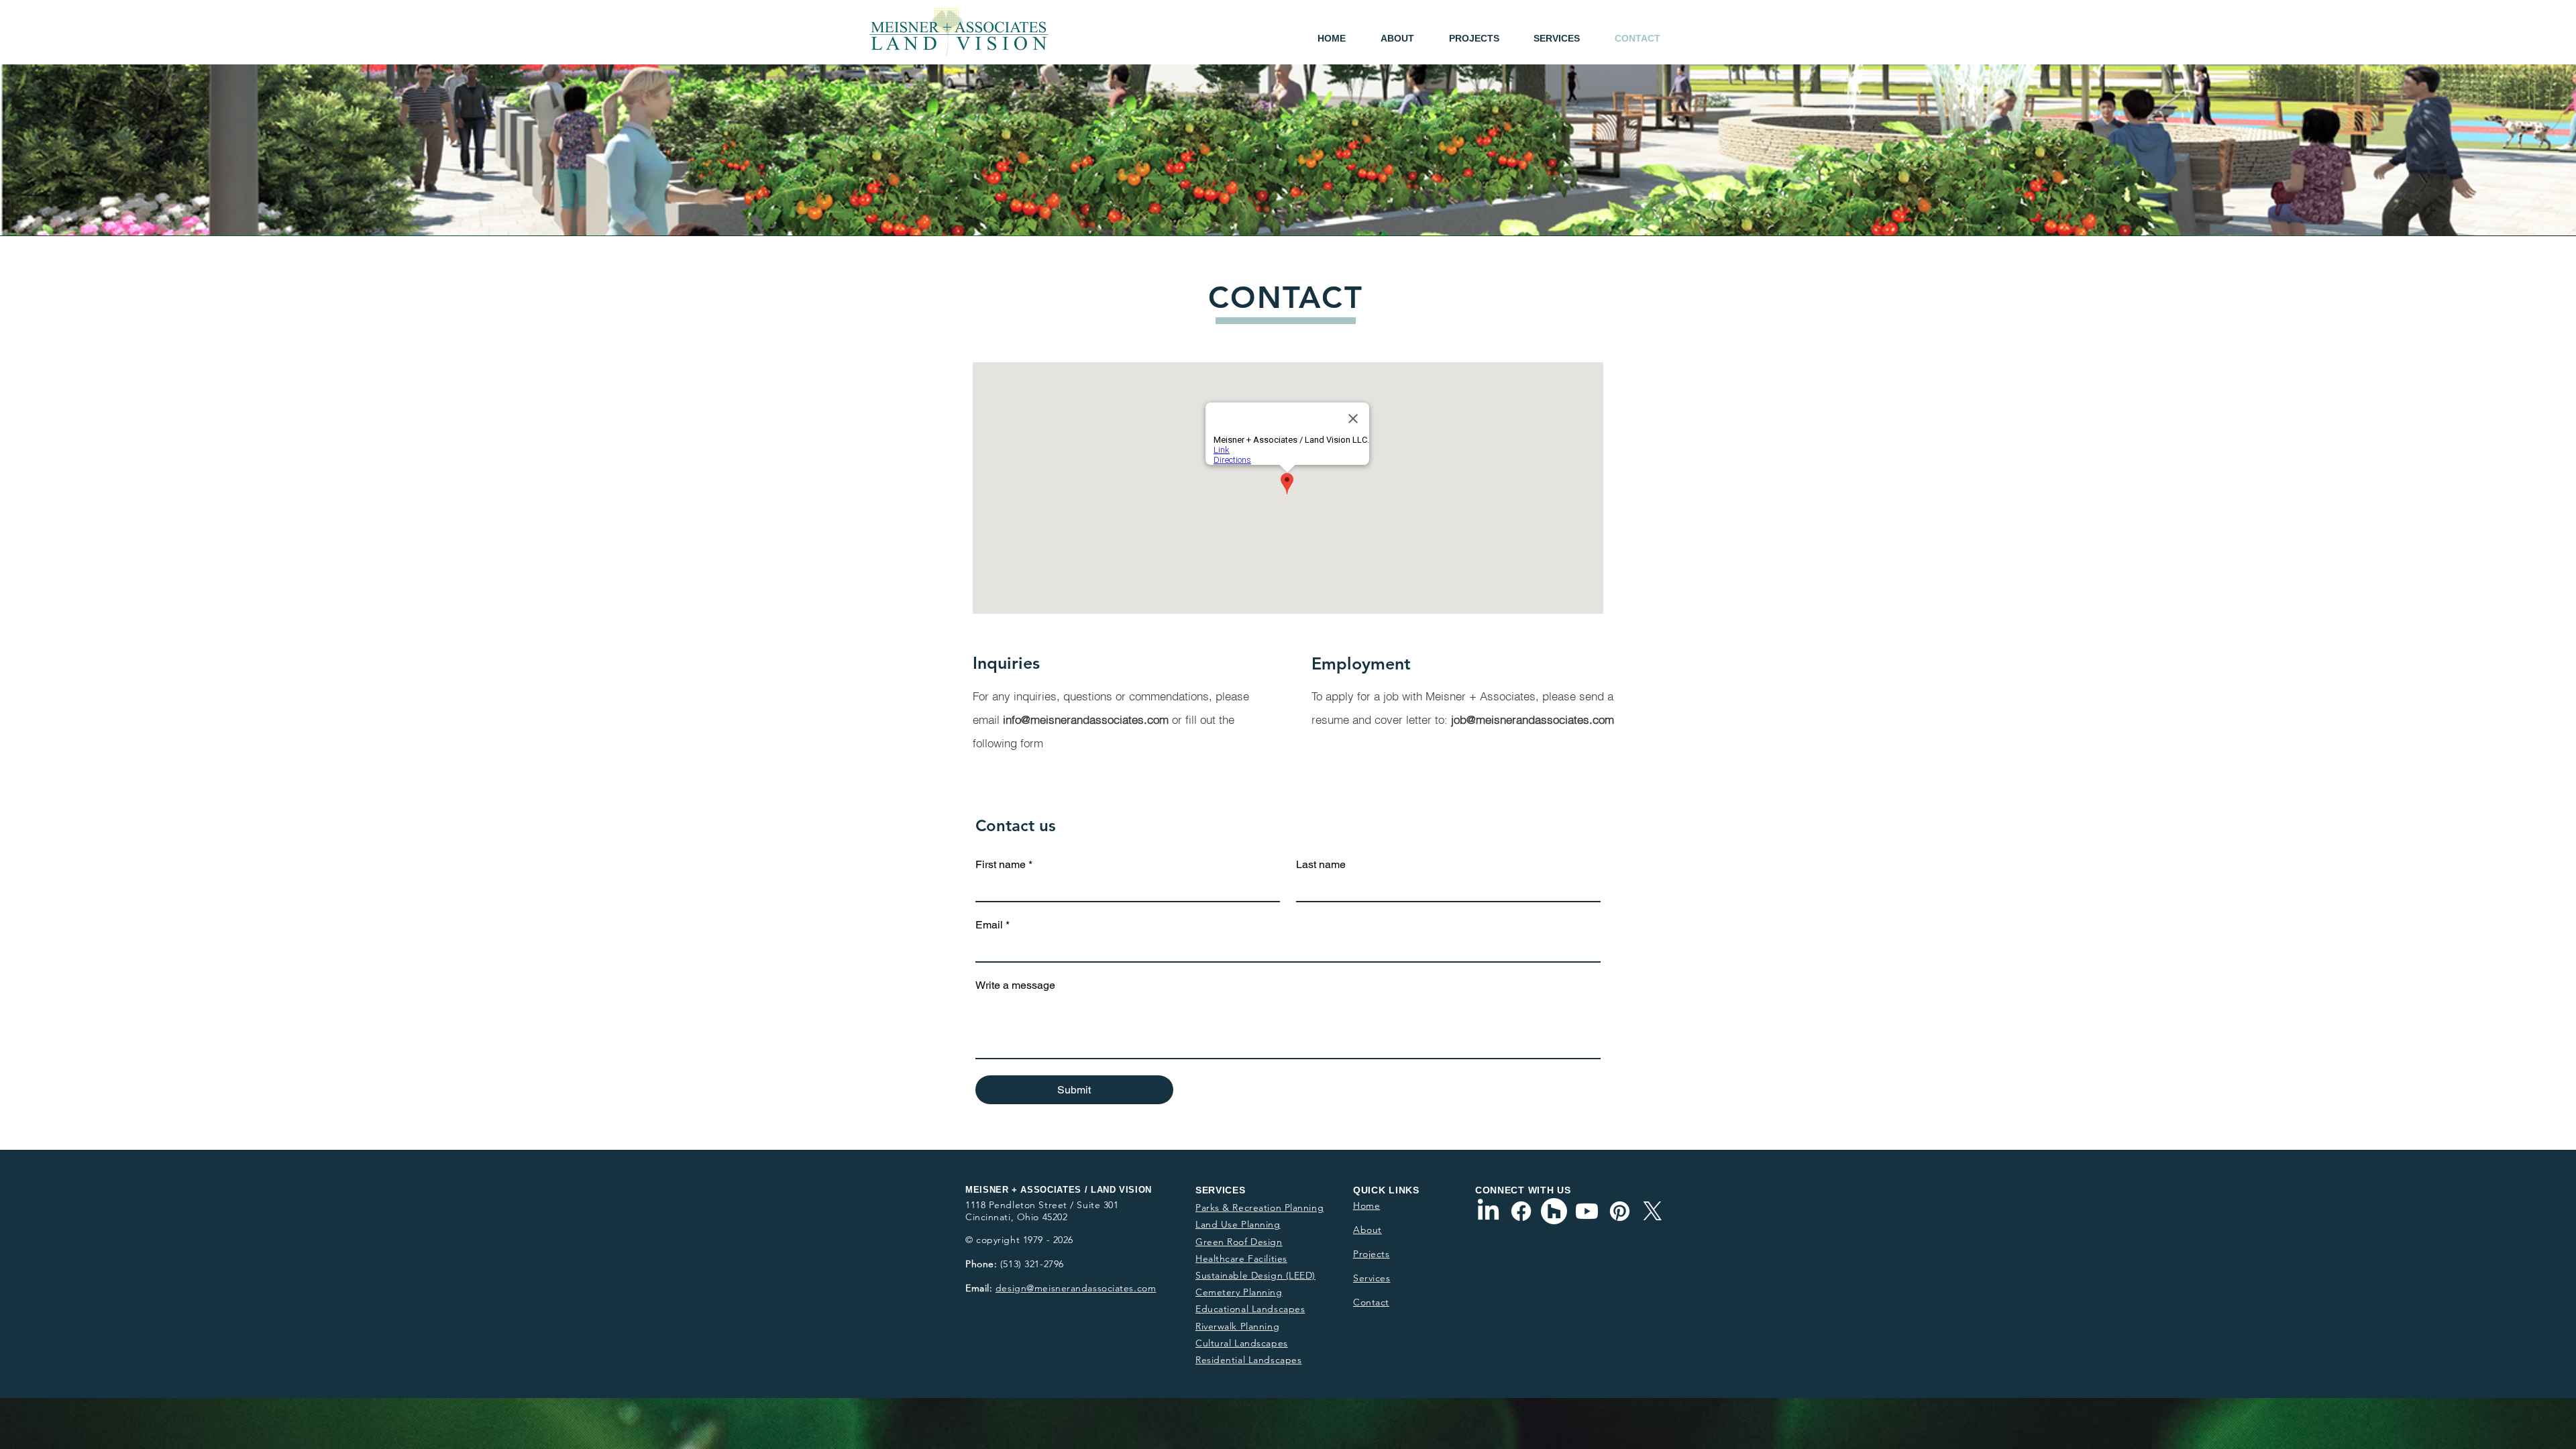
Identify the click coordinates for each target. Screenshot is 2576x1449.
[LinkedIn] (1488, 1211)
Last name (1321, 864)
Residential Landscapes (1248, 1360)
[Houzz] (1554, 1211)
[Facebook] (1521, 1211)
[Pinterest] (1620, 1211)
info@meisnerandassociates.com (1086, 719)
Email (992, 925)
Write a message (1015, 985)
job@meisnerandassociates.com (1533, 719)
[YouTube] (1587, 1211)
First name (1004, 864)
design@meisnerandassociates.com (1076, 1288)
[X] (1653, 1211)
